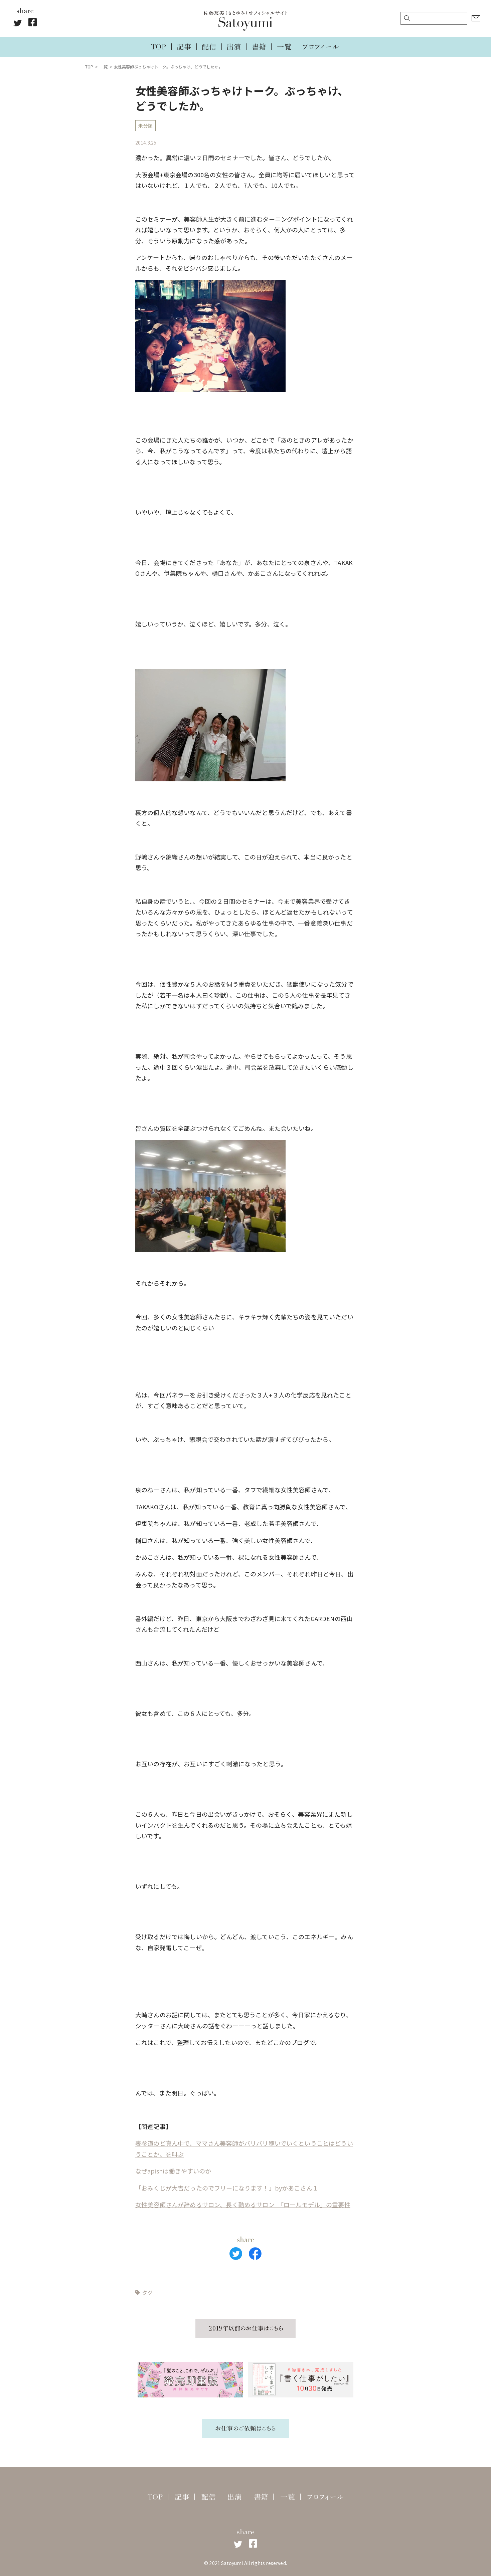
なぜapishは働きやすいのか (173, 2171)
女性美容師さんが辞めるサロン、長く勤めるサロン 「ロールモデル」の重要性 (243, 2205)
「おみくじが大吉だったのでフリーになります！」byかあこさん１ (227, 2188)
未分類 (145, 125)
